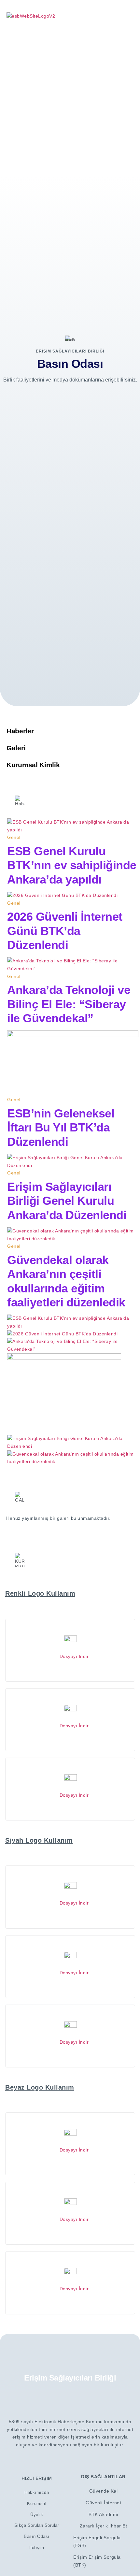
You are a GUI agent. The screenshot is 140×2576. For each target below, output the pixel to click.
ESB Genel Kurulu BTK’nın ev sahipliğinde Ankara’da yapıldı (72, 865)
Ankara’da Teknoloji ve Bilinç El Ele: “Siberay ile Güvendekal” (69, 1004)
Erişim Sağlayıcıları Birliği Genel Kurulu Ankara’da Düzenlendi (67, 1201)
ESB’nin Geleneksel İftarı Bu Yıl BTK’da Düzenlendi (61, 1127)
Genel (14, 837)
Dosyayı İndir (72, 1656)
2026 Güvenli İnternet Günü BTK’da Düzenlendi (65, 931)
